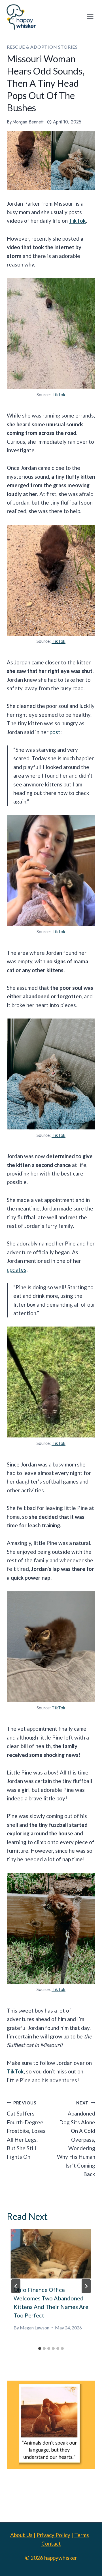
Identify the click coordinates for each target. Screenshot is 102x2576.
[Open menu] (90, 17)
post (55, 732)
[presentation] (51, 2254)
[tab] (40, 2348)
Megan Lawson (35, 2328)
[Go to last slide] (16, 2286)
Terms (82, 2535)
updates (17, 1270)
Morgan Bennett (28, 122)
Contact (51, 2543)
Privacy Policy (53, 2535)
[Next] (86, 2286)
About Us (21, 2535)
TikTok (77, 221)
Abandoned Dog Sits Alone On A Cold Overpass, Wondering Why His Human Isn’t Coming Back (76, 2139)
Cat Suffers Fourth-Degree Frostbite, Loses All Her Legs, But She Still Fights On (26, 2130)
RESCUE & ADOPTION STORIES (42, 47)
